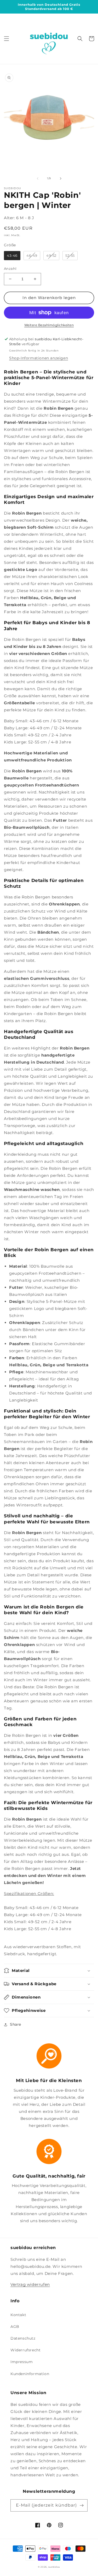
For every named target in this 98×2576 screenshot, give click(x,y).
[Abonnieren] (82, 2505)
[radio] (12, 256)
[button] (7, 39)
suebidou (54, 2567)
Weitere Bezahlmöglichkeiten (49, 325)
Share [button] (16, 2024)
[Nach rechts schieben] (61, 178)
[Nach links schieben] (38, 178)
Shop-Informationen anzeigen (39, 358)
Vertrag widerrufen (30, 2284)
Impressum (22, 2362)
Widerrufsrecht (25, 2350)
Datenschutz (23, 2338)
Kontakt (18, 2315)
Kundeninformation (30, 2374)
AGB (15, 2327)
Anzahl (10, 269)
